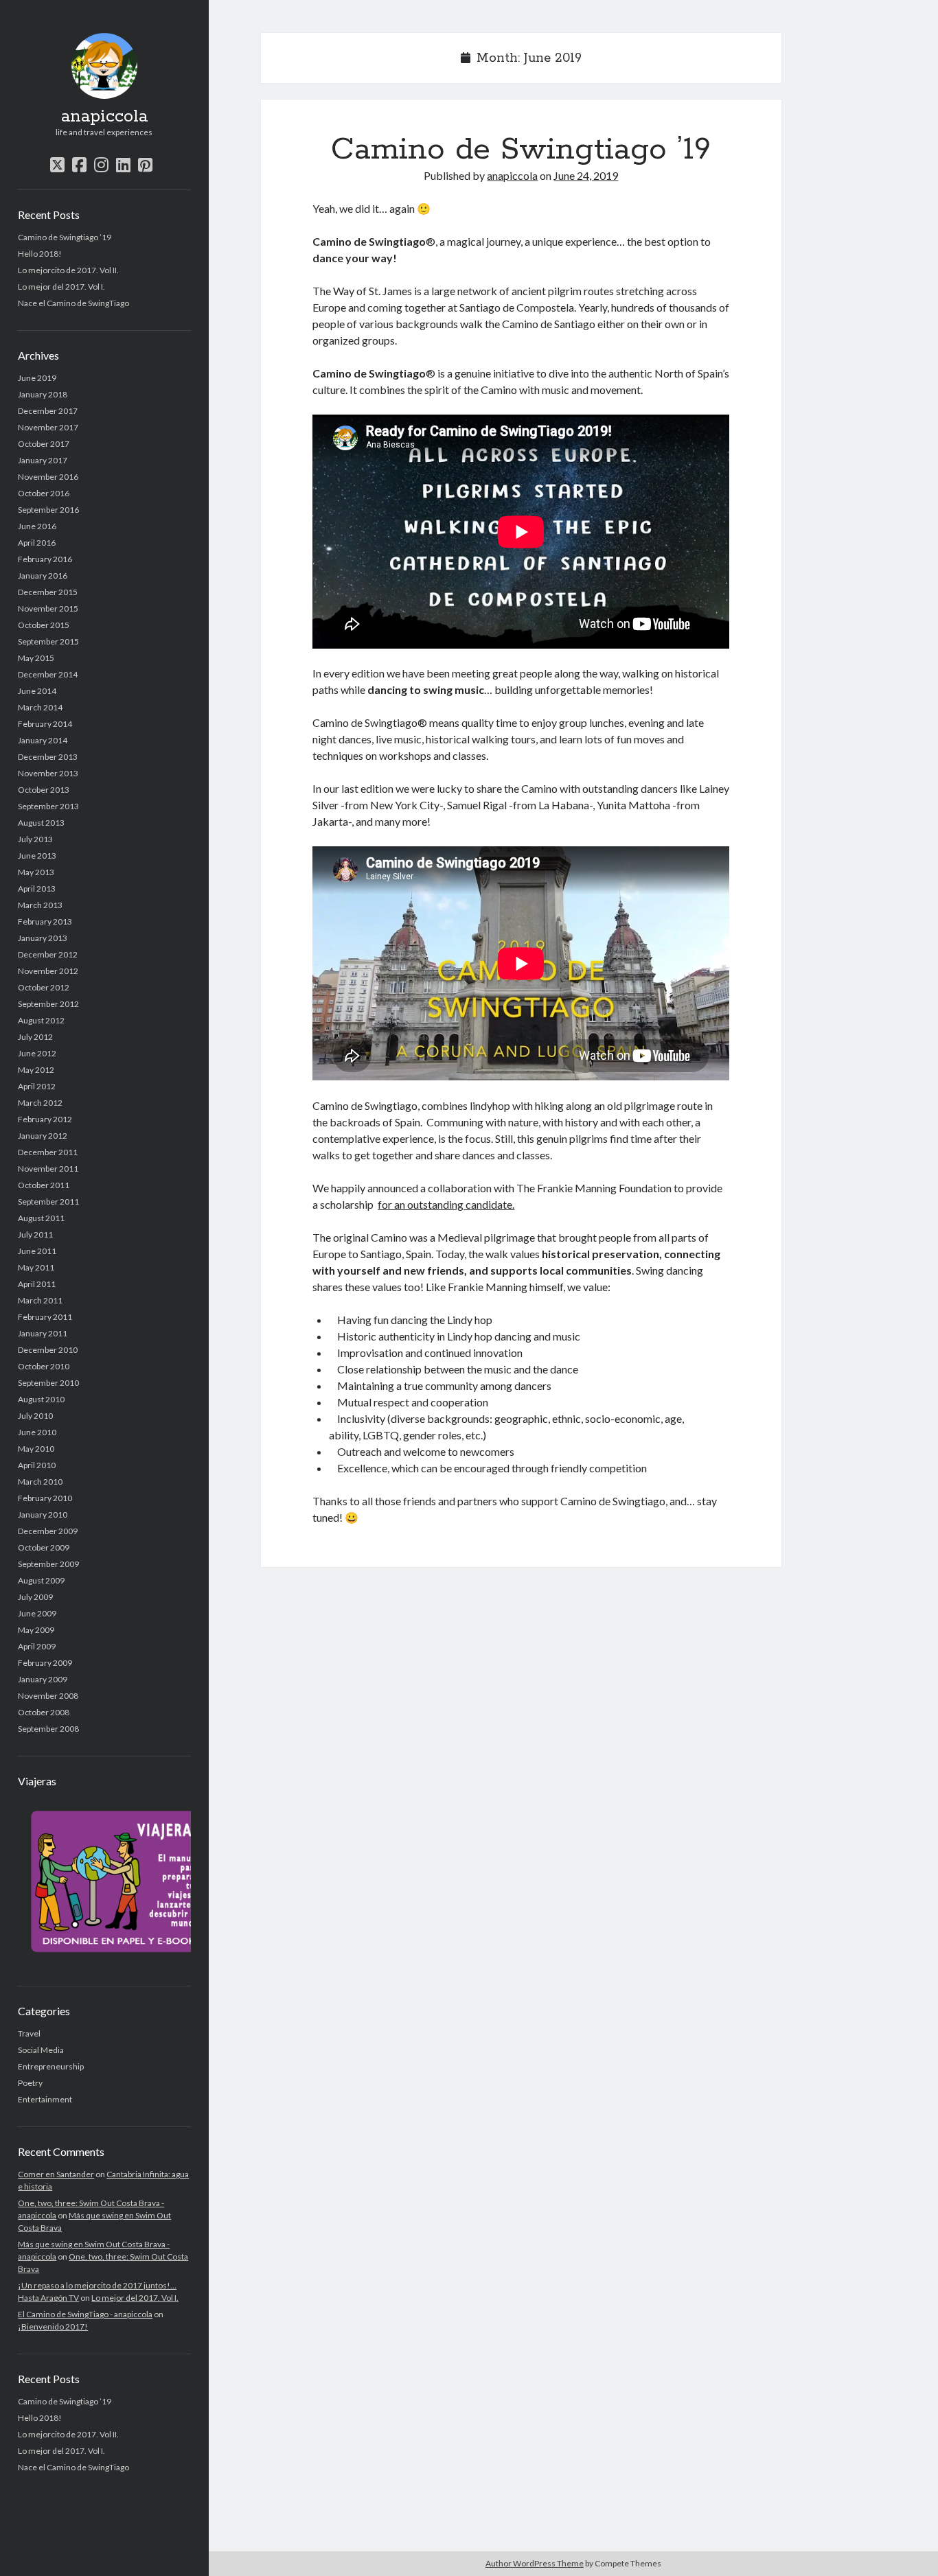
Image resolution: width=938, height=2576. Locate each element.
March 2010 (40, 1482)
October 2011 (44, 1185)
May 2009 (36, 1630)
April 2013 (37, 889)
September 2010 (48, 1383)
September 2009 (48, 1564)
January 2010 (43, 1515)
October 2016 (44, 493)
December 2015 (48, 592)
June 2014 (37, 691)
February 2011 (45, 1317)
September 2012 (48, 1004)
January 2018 (43, 394)
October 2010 (44, 1366)
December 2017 (48, 411)
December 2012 (48, 954)
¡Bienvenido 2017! (53, 2326)
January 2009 (43, 1679)
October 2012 (44, 987)
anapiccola (104, 117)
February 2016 (45, 559)
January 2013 (43, 938)
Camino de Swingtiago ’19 (65, 237)
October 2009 (44, 1547)
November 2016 (48, 477)
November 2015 (48, 608)
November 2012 (48, 971)
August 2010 (41, 1399)
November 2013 (48, 773)
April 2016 (37, 543)
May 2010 (36, 1449)
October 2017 (44, 444)
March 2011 (40, 1300)
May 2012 (36, 1070)
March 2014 (40, 707)
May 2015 (36, 658)
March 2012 (40, 1103)
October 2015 (44, 625)
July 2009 (35, 1597)
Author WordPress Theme (535, 2563)
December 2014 (48, 674)
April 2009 (37, 1646)
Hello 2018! (40, 254)
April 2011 (37, 1284)
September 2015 (48, 641)
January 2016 (43, 576)
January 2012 (43, 1136)
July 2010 (35, 1416)
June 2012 (37, 1053)
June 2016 (37, 526)
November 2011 (48, 1169)
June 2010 (37, 1432)
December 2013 (48, 757)
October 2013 (44, 790)
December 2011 (48, 1152)
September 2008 (48, 1729)
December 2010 (48, 1350)
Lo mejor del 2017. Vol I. (61, 287)
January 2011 (43, 1333)
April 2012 (37, 1086)
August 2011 (41, 1218)
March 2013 (40, 905)
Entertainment (45, 2099)
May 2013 (36, 872)
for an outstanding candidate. (446, 1204)
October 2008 (44, 1712)
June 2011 (37, 1251)
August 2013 (41, 823)
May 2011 (36, 1267)
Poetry (30, 2083)
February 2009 (45, 1663)
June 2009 (37, 1613)
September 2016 (48, 510)
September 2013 (48, 806)
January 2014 (43, 740)
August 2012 (41, 1020)
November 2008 (48, 1696)
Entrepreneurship (51, 2066)
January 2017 (43, 460)
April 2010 (37, 1465)
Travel (29, 2033)
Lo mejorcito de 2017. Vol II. (68, 270)
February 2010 (45, 1498)
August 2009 (41, 1580)
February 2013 (45, 921)
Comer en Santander (56, 2174)
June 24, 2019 (586, 175)
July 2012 (35, 1037)
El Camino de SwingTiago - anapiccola (85, 2314)
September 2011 (48, 1202)
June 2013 (37, 856)
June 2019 (37, 378)
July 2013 (35, 839)
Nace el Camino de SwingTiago (73, 303)
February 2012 (45, 1119)
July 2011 (35, 1234)
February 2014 (45, 724)
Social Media (41, 2050)
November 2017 (48, 427)
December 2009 (48, 1531)
